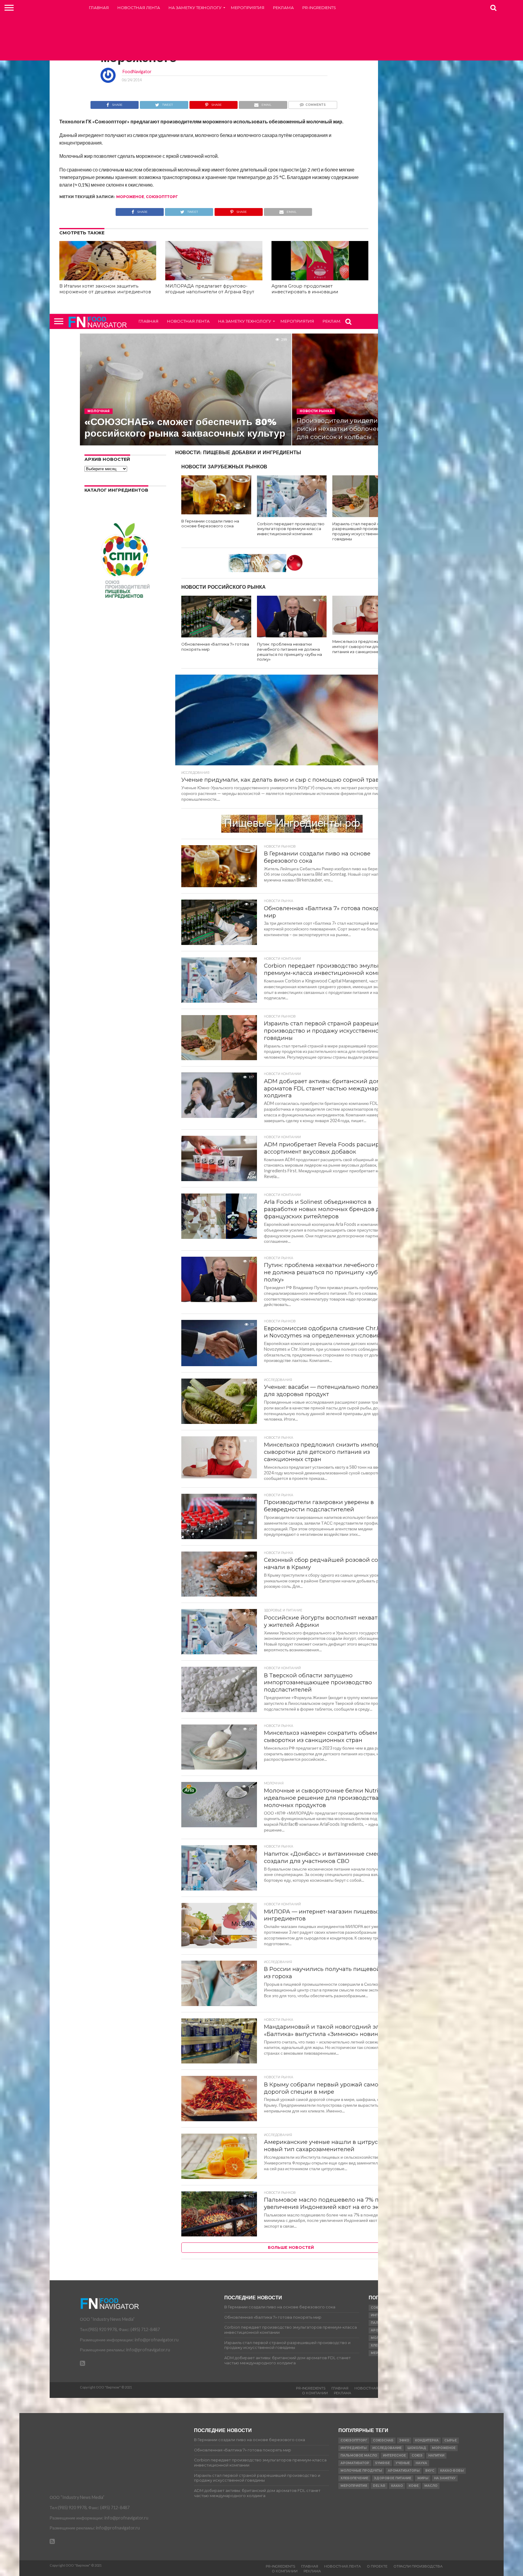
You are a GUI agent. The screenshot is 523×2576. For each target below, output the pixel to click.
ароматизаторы (404, 2471)
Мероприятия (248, 8)
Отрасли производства (418, 2566)
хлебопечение (354, 2478)
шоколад (417, 2448)
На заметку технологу (195, 8)
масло (431, 2486)
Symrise (382, 2463)
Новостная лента (139, 8)
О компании (315, 2393)
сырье (451, 2440)
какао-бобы (452, 2471)
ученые (403, 2463)
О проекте (377, 2566)
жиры (423, 2478)
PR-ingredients (319, 8)
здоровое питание (393, 2478)
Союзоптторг (162, 197)
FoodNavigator (137, 72)
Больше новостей (291, 2247)
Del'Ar (379, 2486)
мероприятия (354, 2486)
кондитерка (427, 2440)
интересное (394, 2456)
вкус (430, 2471)
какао (397, 2486)
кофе (414, 2486)
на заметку (445, 2478)
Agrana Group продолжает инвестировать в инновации (305, 289)
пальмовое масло (359, 2456)
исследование (387, 2448)
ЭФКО (404, 2440)
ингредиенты (354, 2448)
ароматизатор (355, 2463)
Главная (99, 8)
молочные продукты (361, 2471)
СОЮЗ (417, 2456)
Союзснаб (383, 2440)
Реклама (283, 8)
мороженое (130, 197)
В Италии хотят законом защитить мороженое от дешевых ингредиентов (105, 289)
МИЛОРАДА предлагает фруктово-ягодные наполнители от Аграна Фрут (210, 289)
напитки (436, 2456)
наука (421, 2463)
